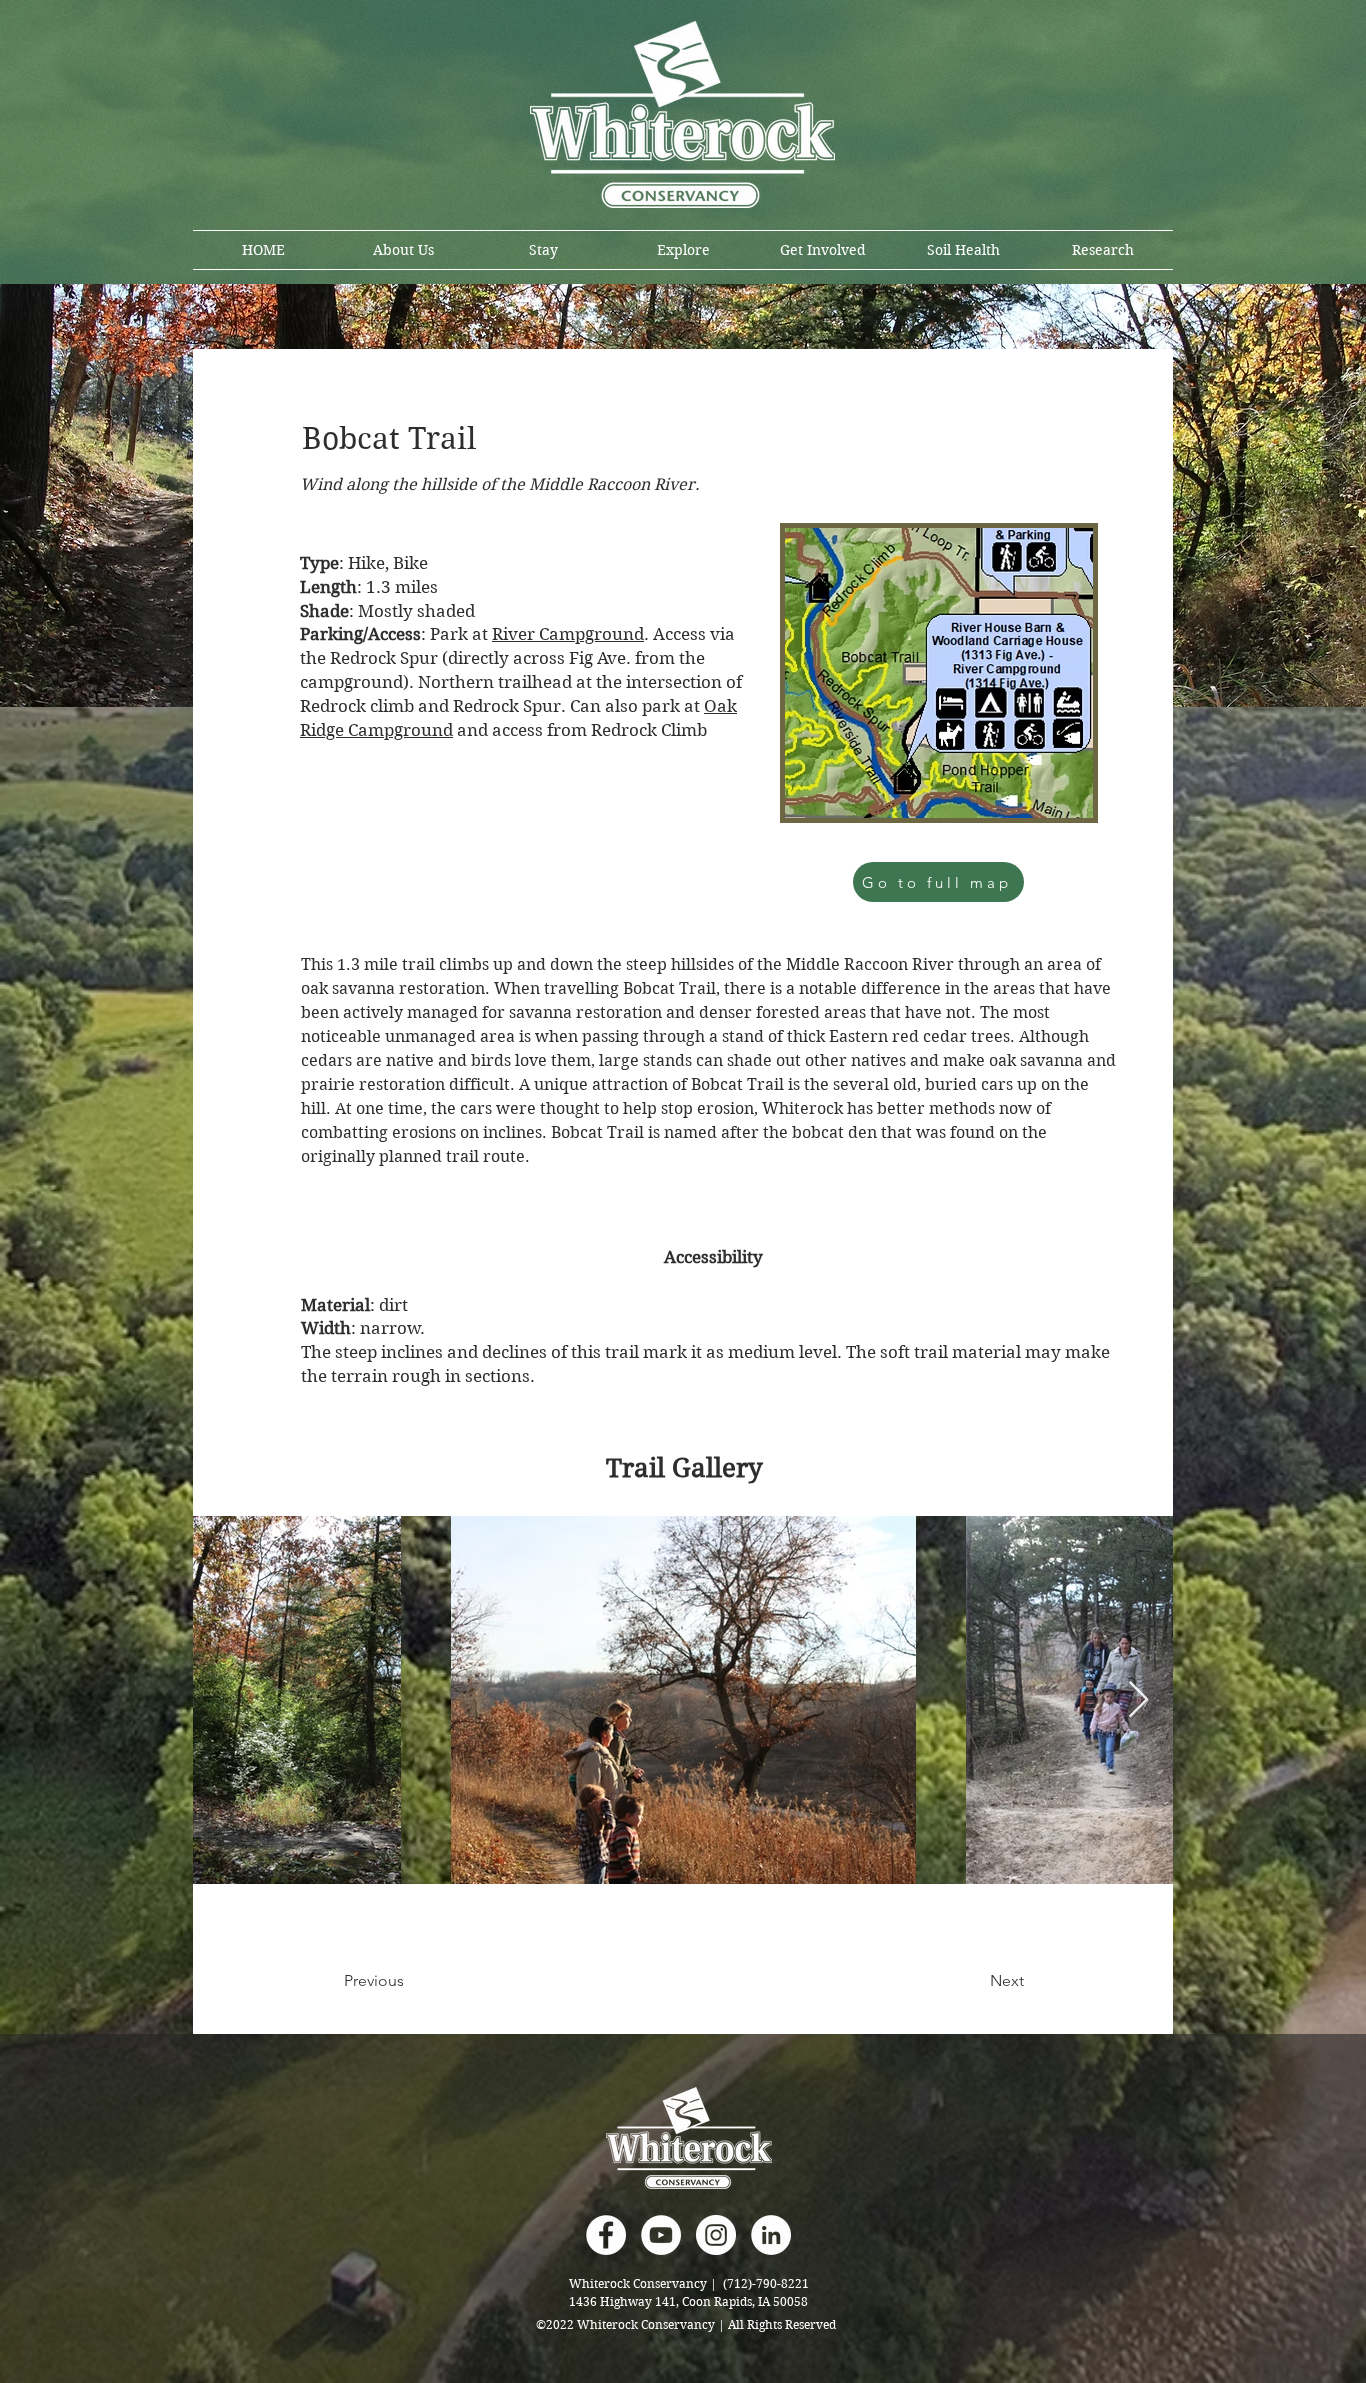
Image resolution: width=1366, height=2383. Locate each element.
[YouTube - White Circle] (661, 2235)
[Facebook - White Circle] (606, 2235)
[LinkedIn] (771, 2235)
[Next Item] (1138, 1700)
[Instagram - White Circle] (716, 2235)
